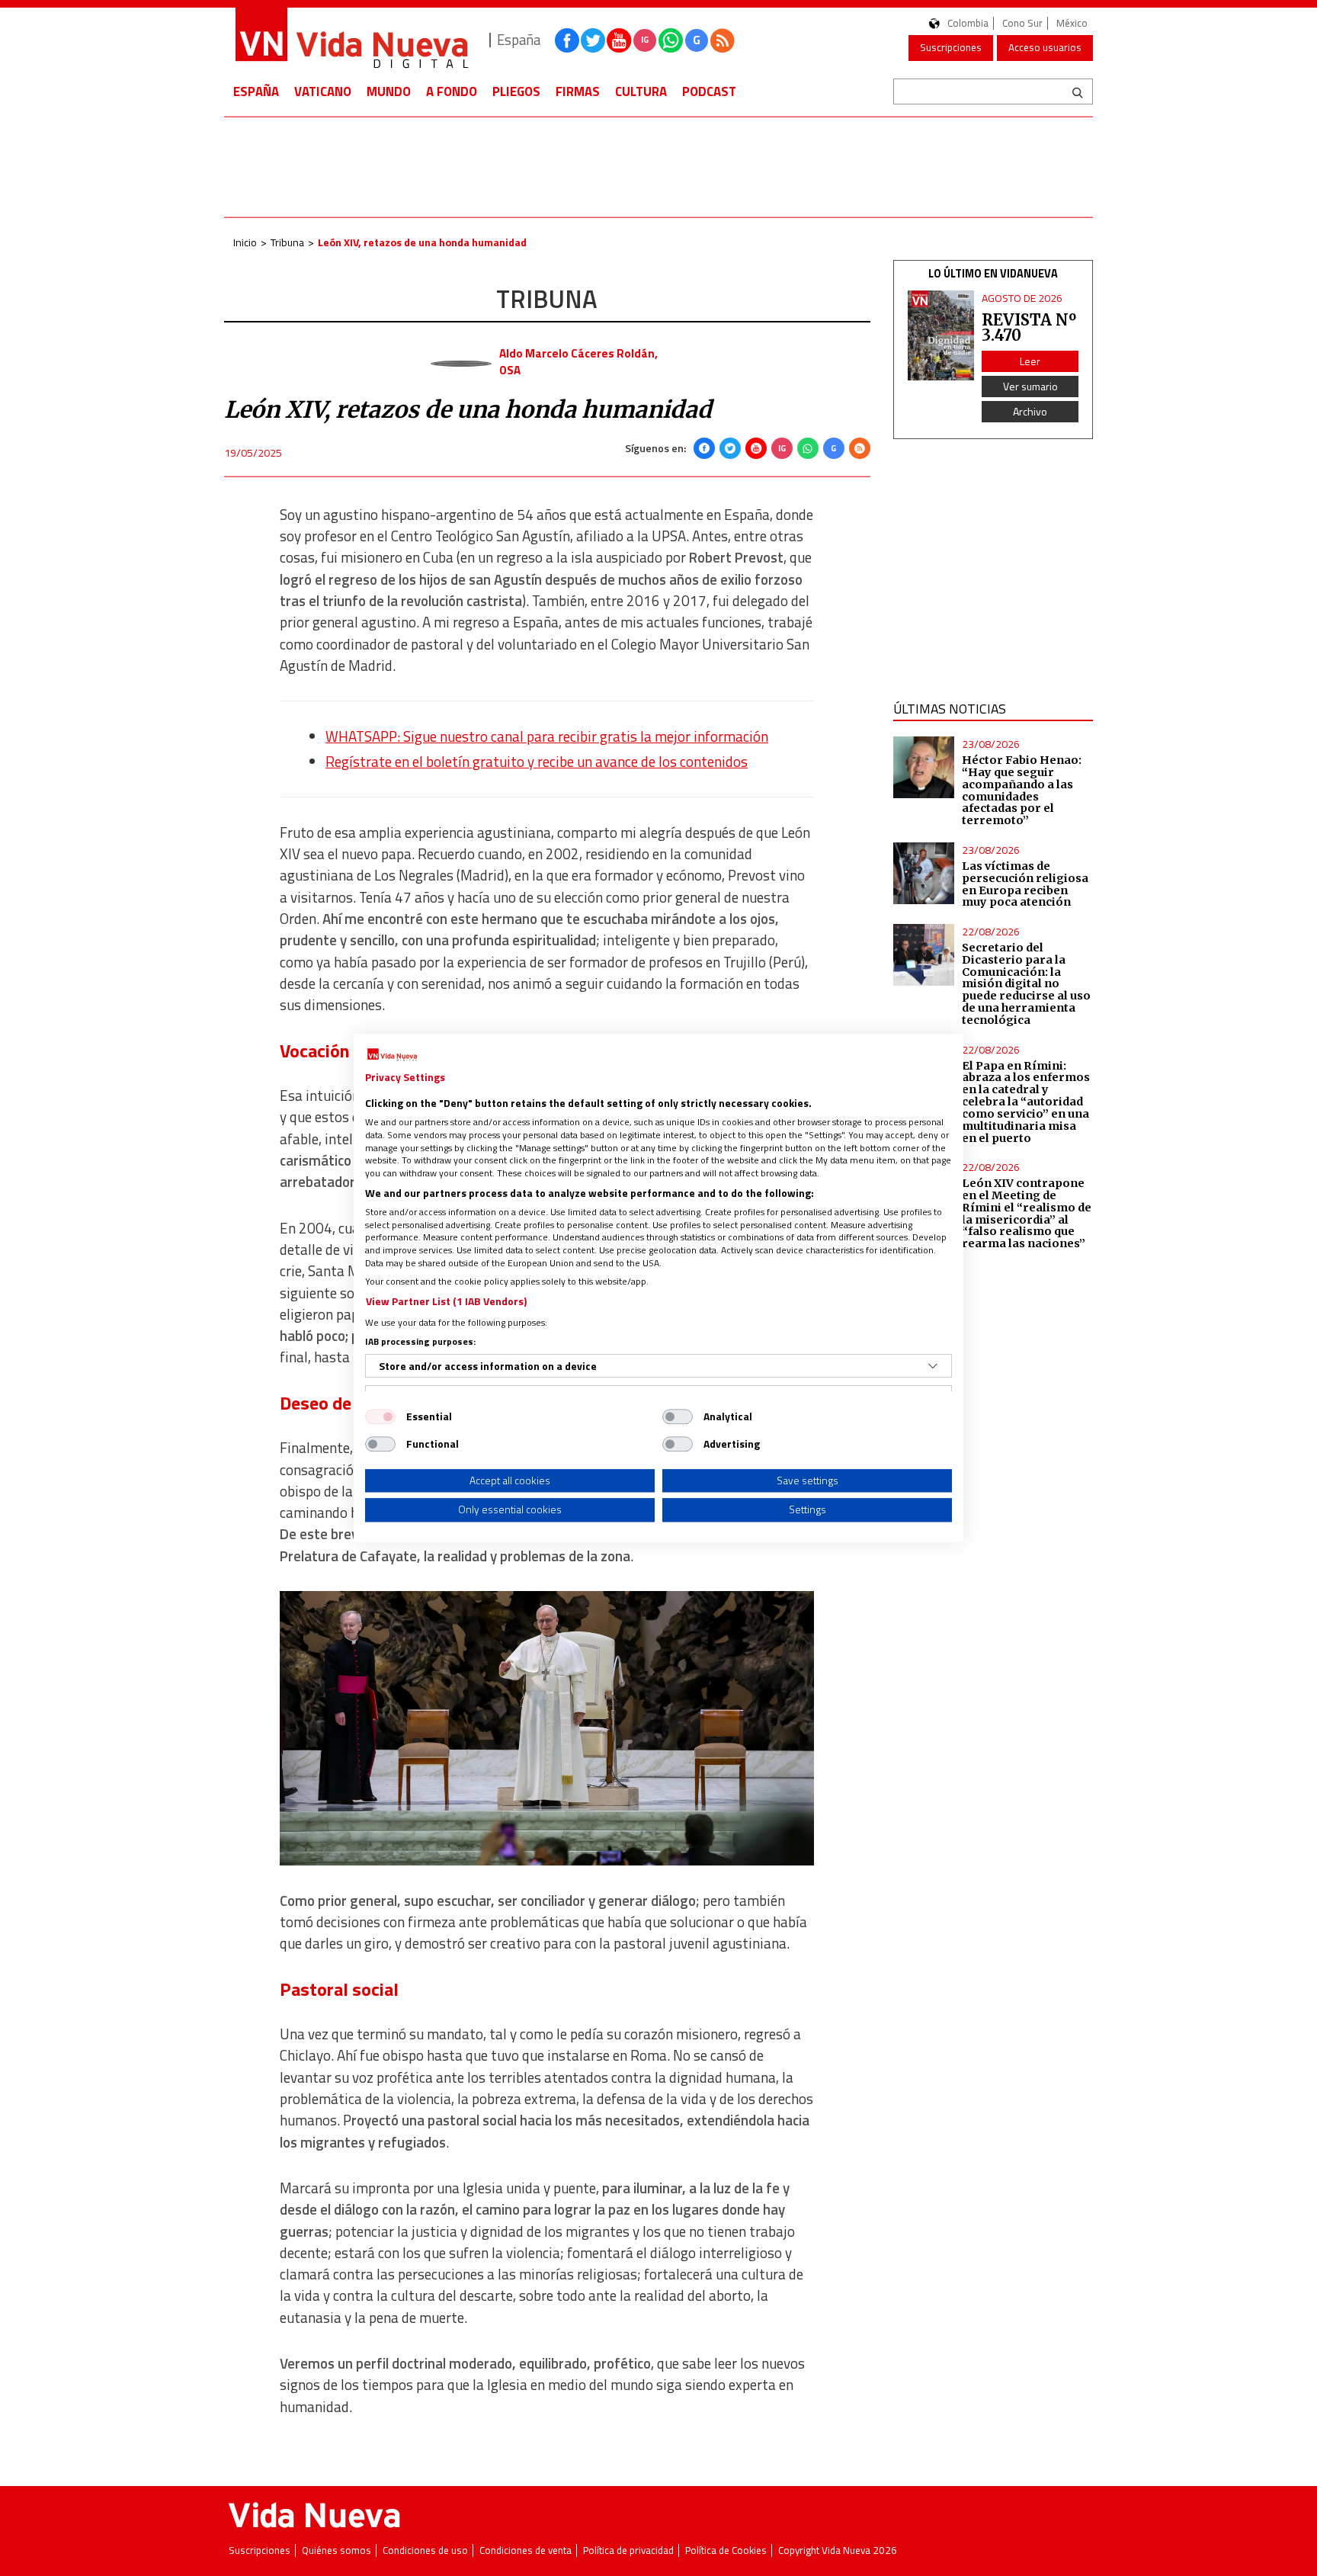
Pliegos (516, 91)
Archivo (1030, 411)
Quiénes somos (336, 2550)
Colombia (968, 23)
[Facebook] (704, 448)
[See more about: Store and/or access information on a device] (933, 1366)
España (256, 91)
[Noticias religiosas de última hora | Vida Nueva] (351, 40)
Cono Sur (1022, 23)
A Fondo (452, 91)
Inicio (245, 242)
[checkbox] (380, 1416)
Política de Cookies (726, 2550)
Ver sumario (1030, 386)
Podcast (709, 91)
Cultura (641, 91)
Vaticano (323, 91)
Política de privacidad (628, 2550)
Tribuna (287, 242)
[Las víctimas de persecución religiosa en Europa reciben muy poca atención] (924, 873)
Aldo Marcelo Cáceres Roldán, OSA (578, 361)
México (1072, 23)
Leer (1030, 361)
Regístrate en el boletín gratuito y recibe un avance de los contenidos (537, 762)
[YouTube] (756, 448)
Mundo (389, 91)
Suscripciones (951, 47)
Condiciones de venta (526, 2550)
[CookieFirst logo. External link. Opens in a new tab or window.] (392, 1055)
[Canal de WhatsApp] (671, 40)
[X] (730, 448)
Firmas (578, 91)
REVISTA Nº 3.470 (1029, 327)
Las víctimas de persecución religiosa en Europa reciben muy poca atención (1025, 884)
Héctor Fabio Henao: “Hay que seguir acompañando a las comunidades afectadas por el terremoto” (1022, 790)
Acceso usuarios (1045, 47)
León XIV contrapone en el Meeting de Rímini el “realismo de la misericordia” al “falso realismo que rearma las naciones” (1027, 1213)
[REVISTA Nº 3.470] (941, 336)
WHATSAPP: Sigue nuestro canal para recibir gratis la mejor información (547, 736)
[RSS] (860, 448)
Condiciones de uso (425, 2550)
